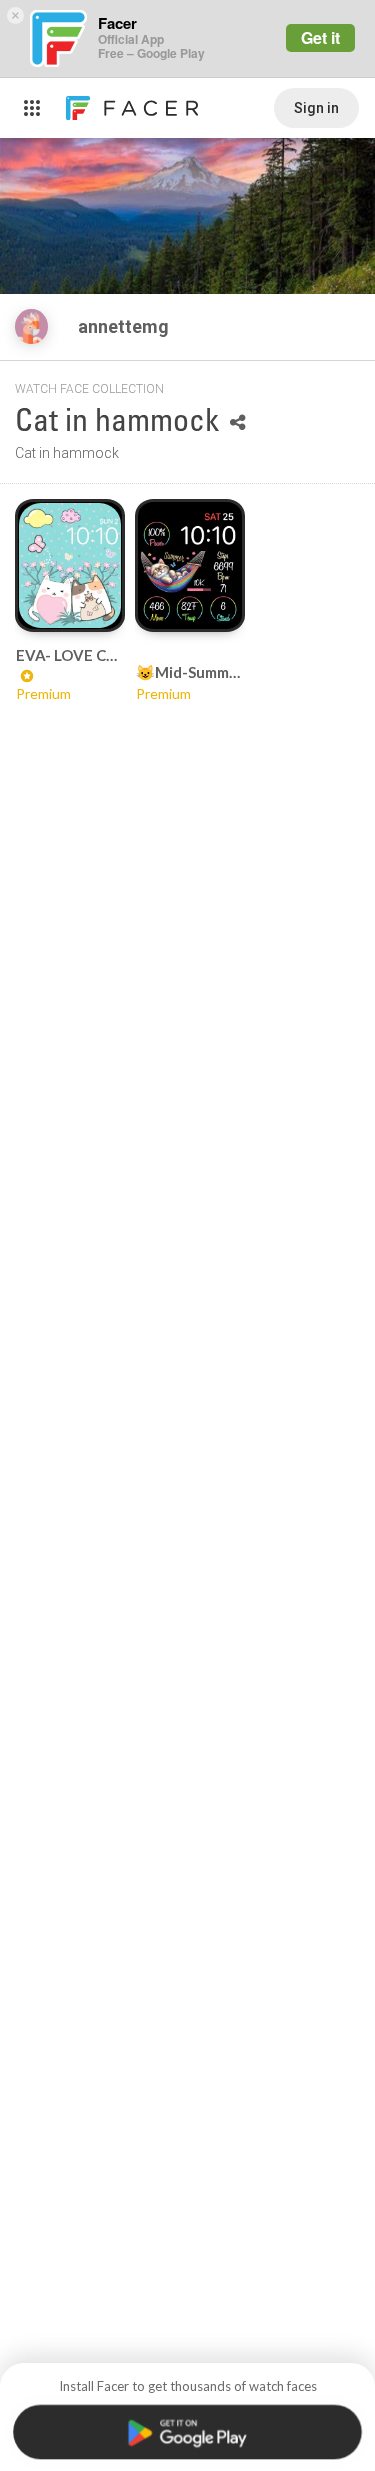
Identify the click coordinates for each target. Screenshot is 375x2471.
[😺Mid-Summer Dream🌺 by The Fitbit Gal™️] (190, 565)
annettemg (125, 326)
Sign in (316, 108)
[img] (31, 326)
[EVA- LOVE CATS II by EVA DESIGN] (70, 565)
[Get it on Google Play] (187, 2432)
